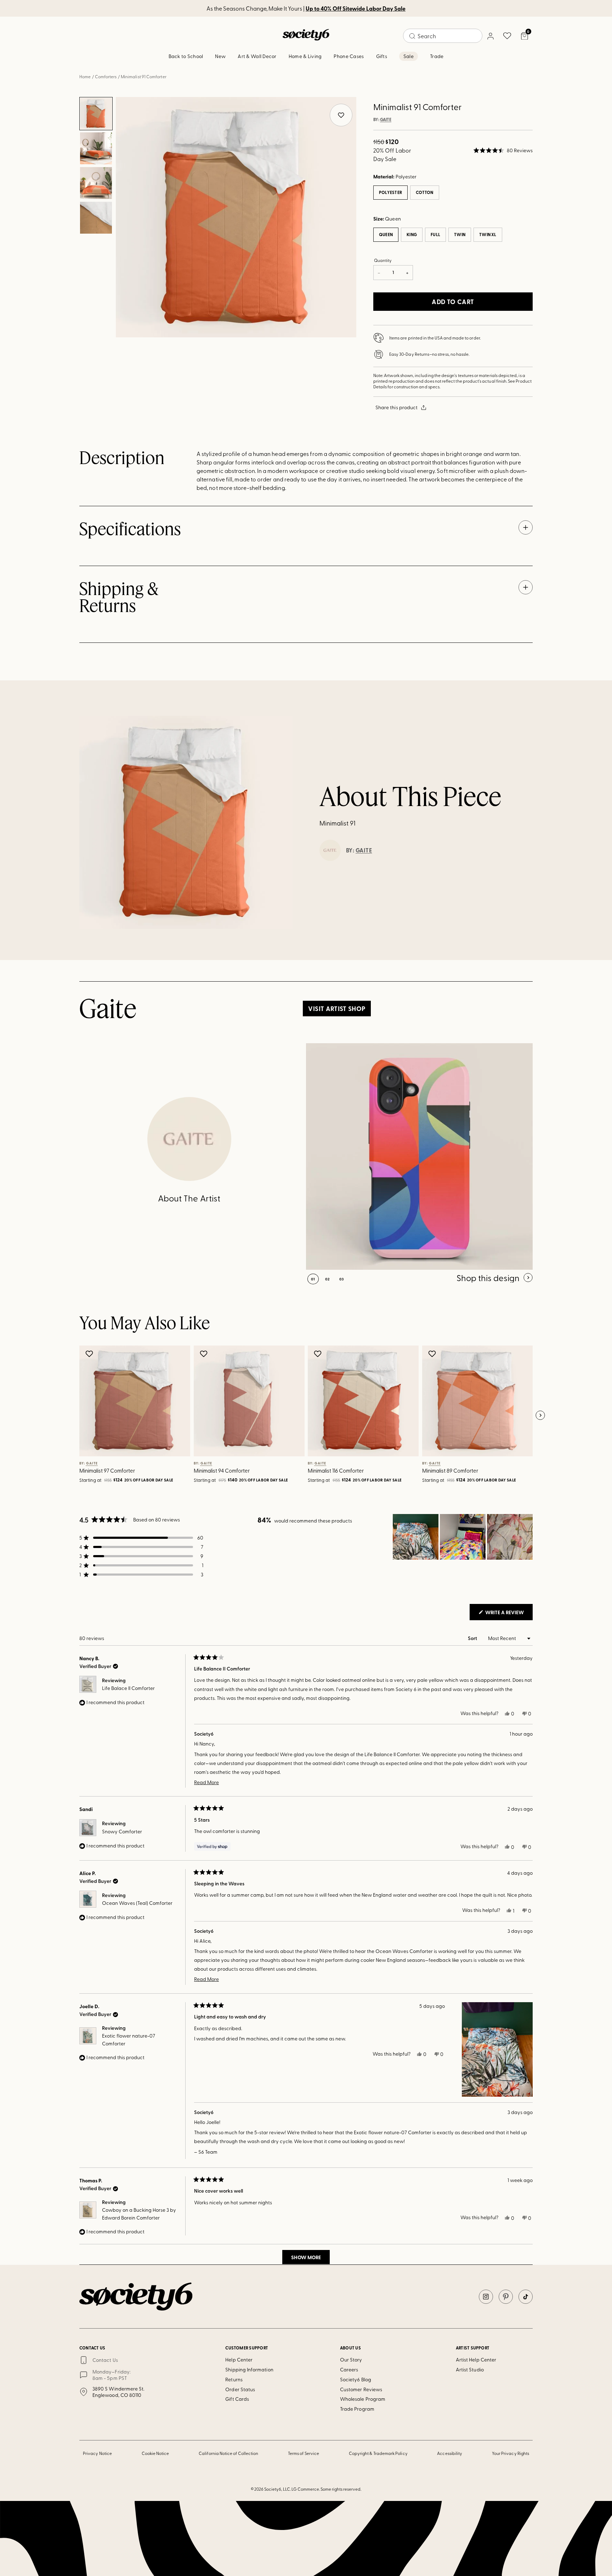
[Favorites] (507, 36)
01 (313, 1279)
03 (342, 1279)
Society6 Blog (356, 2379)
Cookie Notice (155, 2453)
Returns (234, 2379)
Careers (349, 2369)
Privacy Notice (97, 2453)
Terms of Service (304, 2453)
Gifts (382, 56)
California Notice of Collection (228, 2453)
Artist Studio (470, 2369)
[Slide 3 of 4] (96, 183)
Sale (409, 56)
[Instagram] (486, 2297)
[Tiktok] (526, 2297)
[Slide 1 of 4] (96, 114)
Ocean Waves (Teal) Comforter (137, 1903)
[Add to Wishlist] (90, 1354)
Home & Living (305, 56)
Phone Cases (349, 56)
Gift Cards (237, 2399)
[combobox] (443, 36)
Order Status (240, 2389)
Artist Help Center (476, 2360)
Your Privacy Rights (511, 2453)
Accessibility (450, 2453)
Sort (473, 1638)
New (220, 56)
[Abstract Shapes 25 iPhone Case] (419, 1156)
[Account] (490, 36)
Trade (437, 56)
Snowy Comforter (122, 1831)
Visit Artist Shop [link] (337, 1009)
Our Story (351, 2360)
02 (327, 1279)
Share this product (396, 407)
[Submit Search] (412, 36)
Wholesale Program (363, 2399)
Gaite (386, 120)
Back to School (186, 56)
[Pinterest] (506, 2297)
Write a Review (508, 1614)
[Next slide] (540, 1416)
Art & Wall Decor (257, 56)
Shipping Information (249, 2369)
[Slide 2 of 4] (96, 148)
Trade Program (357, 2409)
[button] (503, 150)
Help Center (239, 2360)
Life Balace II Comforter (128, 1688)
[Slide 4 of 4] (96, 218)
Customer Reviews (361, 2389)
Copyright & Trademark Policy (378, 2453)
